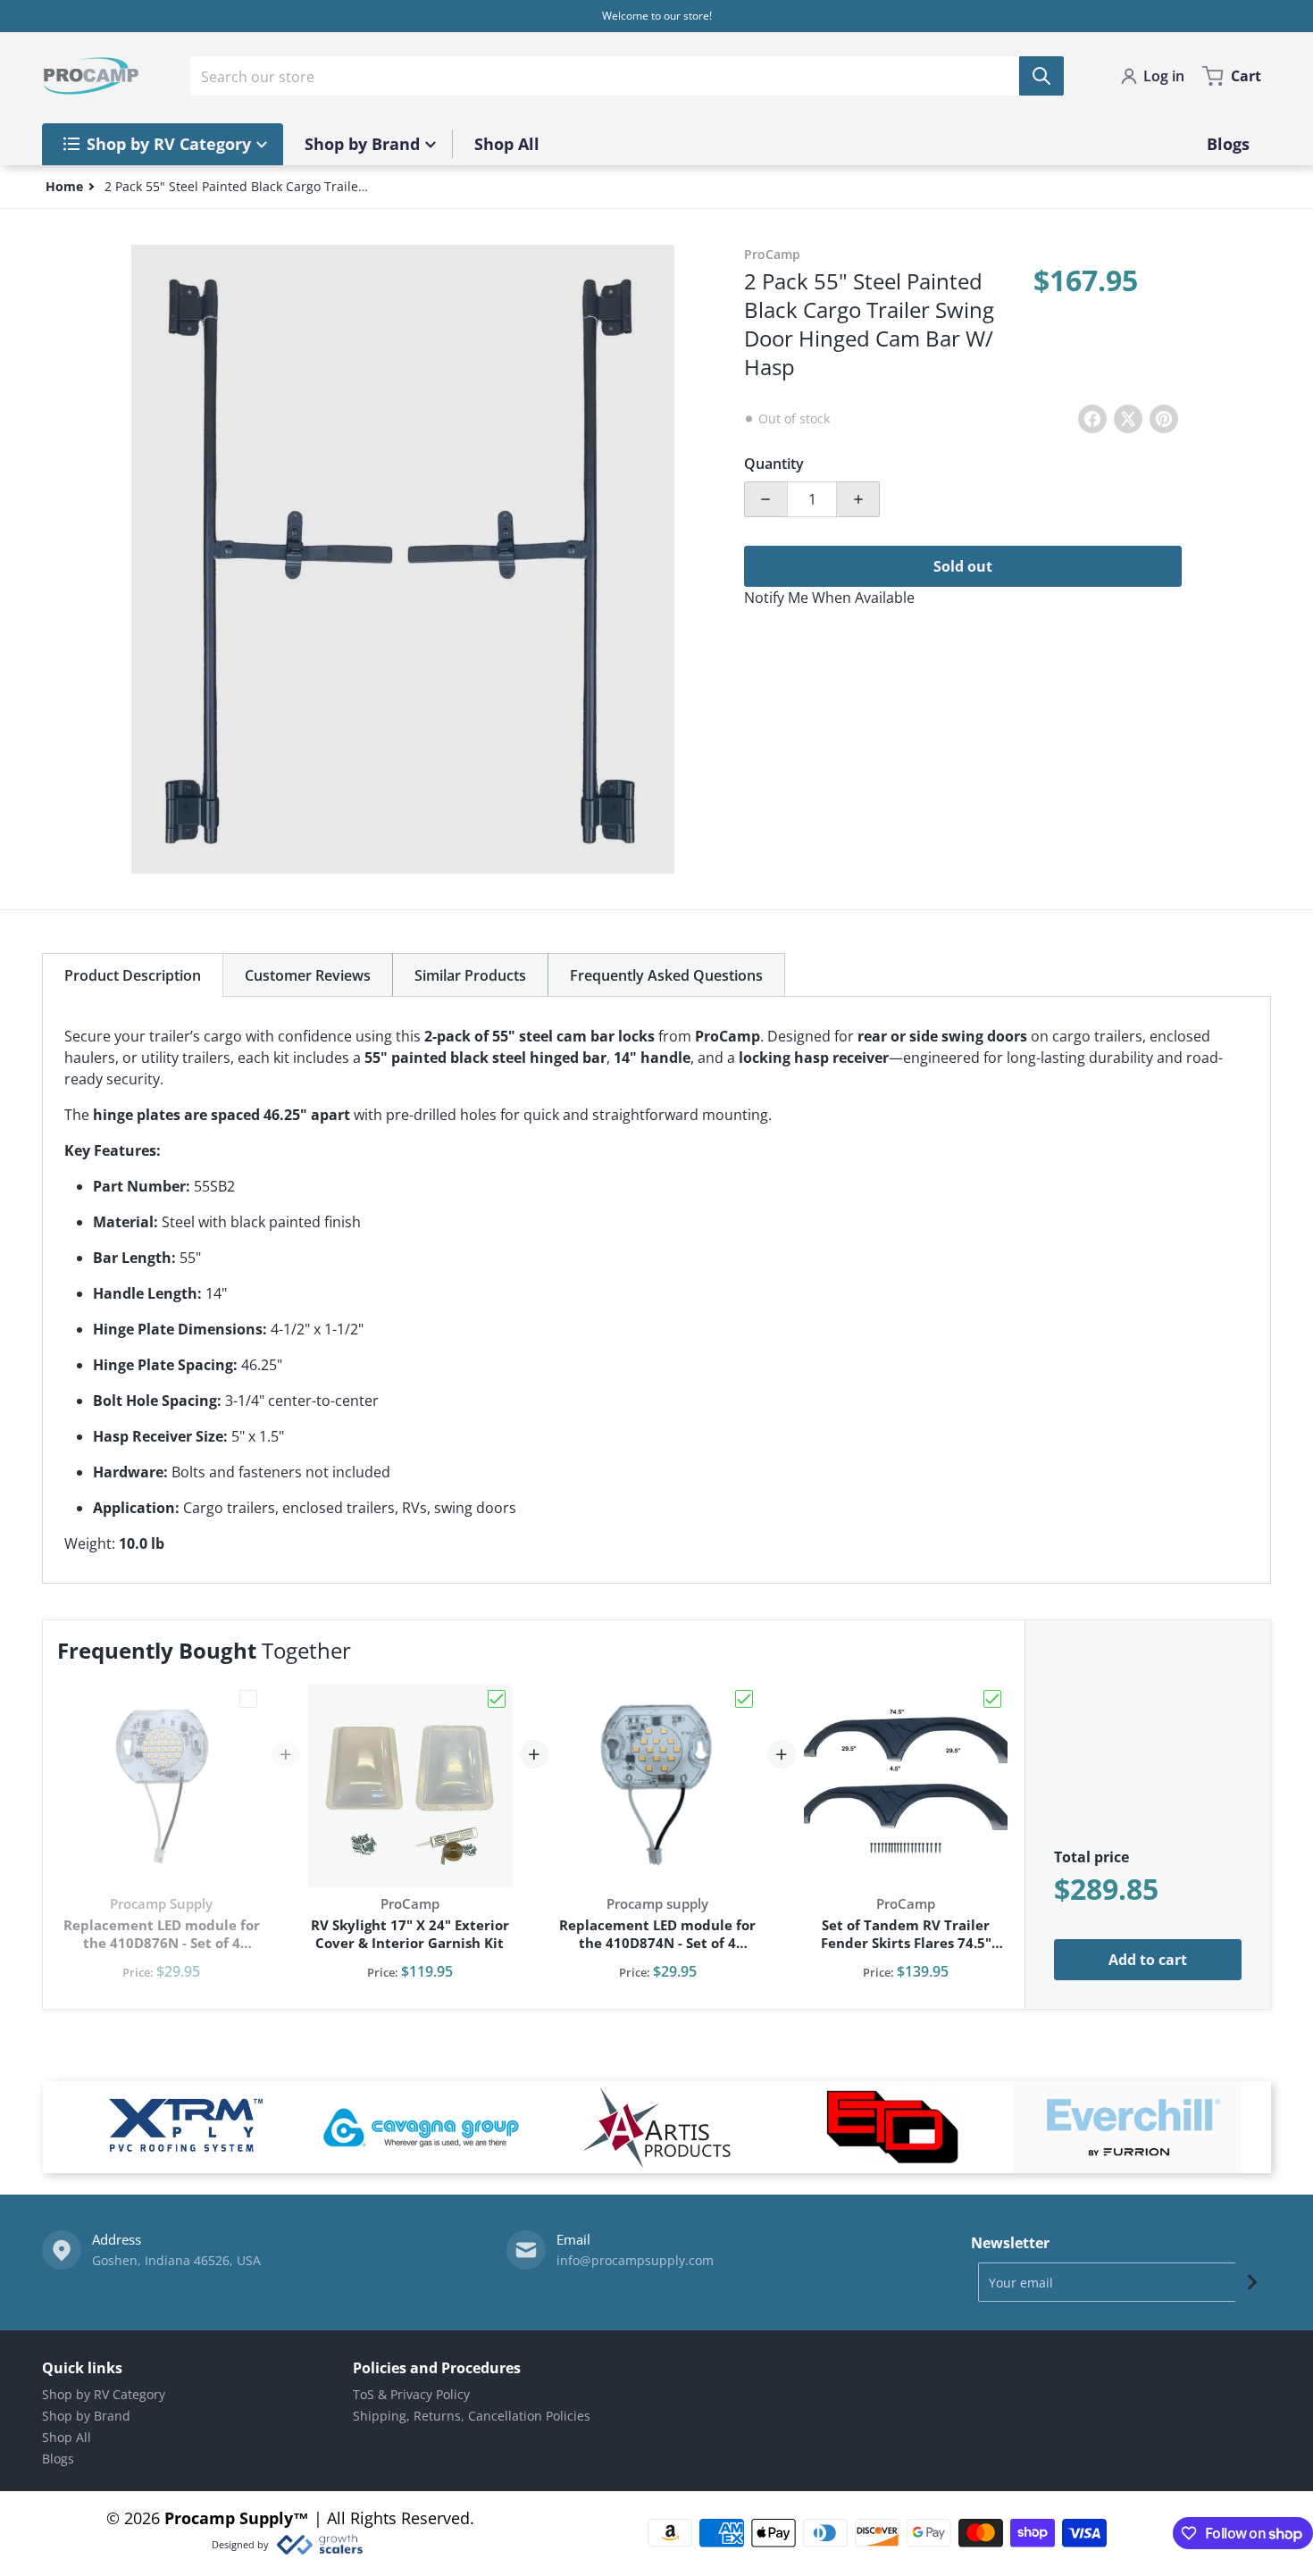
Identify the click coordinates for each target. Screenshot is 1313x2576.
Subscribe (1252, 2282)
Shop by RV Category (104, 2394)
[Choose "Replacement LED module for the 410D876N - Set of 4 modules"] (248, 1699)
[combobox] (627, 76)
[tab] (133, 975)
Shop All (67, 2437)
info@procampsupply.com (635, 2260)
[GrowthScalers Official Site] (319, 2545)
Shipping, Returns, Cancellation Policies (472, 2416)
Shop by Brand (86, 2416)
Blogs (58, 2459)
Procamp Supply (229, 2518)
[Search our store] (1041, 76)
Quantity (774, 464)
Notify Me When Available (829, 598)
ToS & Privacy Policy (411, 2394)
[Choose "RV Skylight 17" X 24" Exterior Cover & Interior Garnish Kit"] (497, 1699)
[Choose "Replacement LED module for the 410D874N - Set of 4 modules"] (744, 1699)
